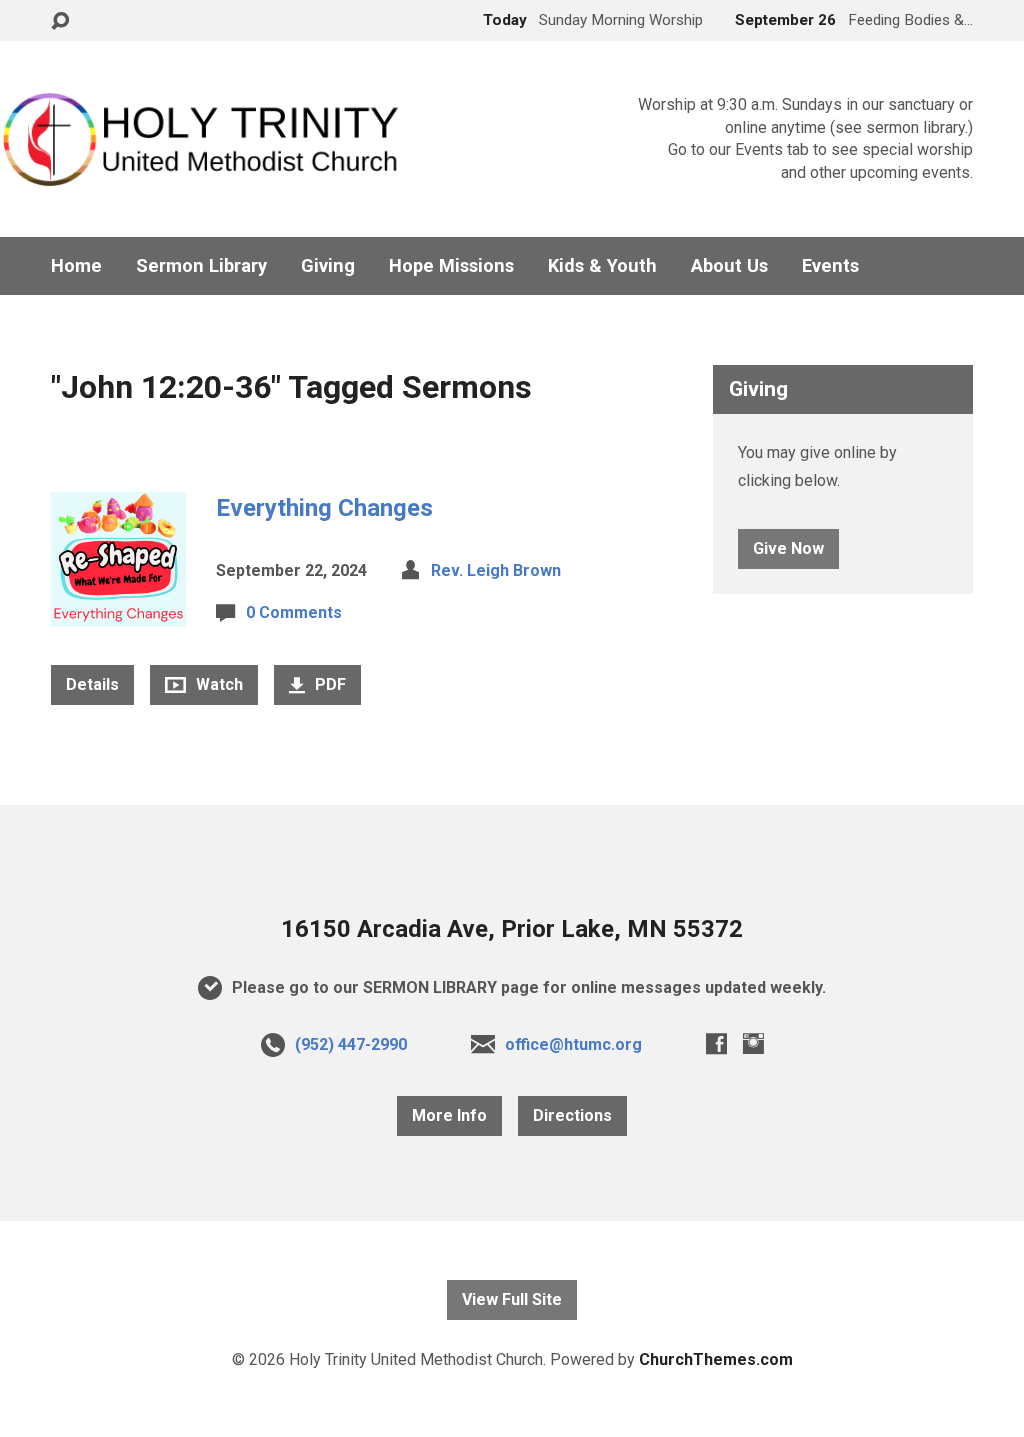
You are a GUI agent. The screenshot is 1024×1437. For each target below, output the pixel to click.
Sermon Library (201, 266)
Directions (572, 1115)
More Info (449, 1115)
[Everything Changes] (118, 611)
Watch (217, 684)
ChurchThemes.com (716, 1359)
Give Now (788, 548)
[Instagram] (753, 1043)
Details (92, 684)
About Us (729, 266)
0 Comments (294, 612)
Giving (328, 266)
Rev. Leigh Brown (496, 570)
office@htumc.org (573, 1044)
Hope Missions (451, 266)
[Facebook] (716, 1043)
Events (830, 266)
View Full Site (512, 1299)
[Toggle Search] (60, 21)
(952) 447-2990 (351, 1044)
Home (76, 266)
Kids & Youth (602, 266)
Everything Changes (324, 508)
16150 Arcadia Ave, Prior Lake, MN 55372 (512, 929)
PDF (328, 684)
